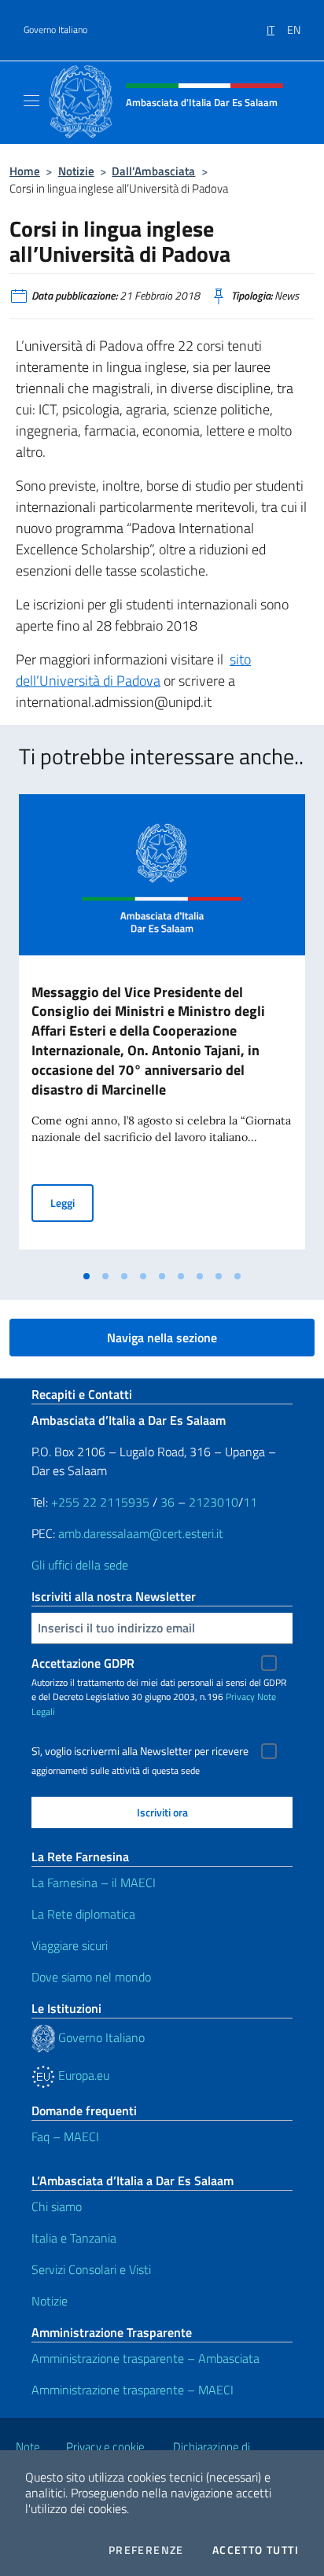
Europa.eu (82, 2075)
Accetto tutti (256, 2550)
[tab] (87, 1276)
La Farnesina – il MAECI (94, 1882)
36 (166, 1502)
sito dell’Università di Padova (133, 670)
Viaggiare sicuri (70, 1945)
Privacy (240, 1696)
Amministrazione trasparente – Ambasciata (145, 2358)
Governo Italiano (55, 30)
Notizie (76, 171)
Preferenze (146, 2550)
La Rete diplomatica (83, 1914)
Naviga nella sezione (162, 1338)
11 (250, 1502)
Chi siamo (57, 2206)
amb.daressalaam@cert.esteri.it (141, 1533)
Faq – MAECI (65, 2136)
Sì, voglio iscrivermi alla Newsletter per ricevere (140, 1751)
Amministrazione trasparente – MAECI (133, 2390)
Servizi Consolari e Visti (91, 2269)
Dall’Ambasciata (153, 171)
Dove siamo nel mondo (91, 1977)
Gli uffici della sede (80, 1565)
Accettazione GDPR (83, 1663)
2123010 (214, 1502)
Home (25, 171)
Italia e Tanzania (74, 2238)
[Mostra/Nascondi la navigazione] (31, 101)
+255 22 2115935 (100, 1502)
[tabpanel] (162, 1028)
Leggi (72, 1202)
